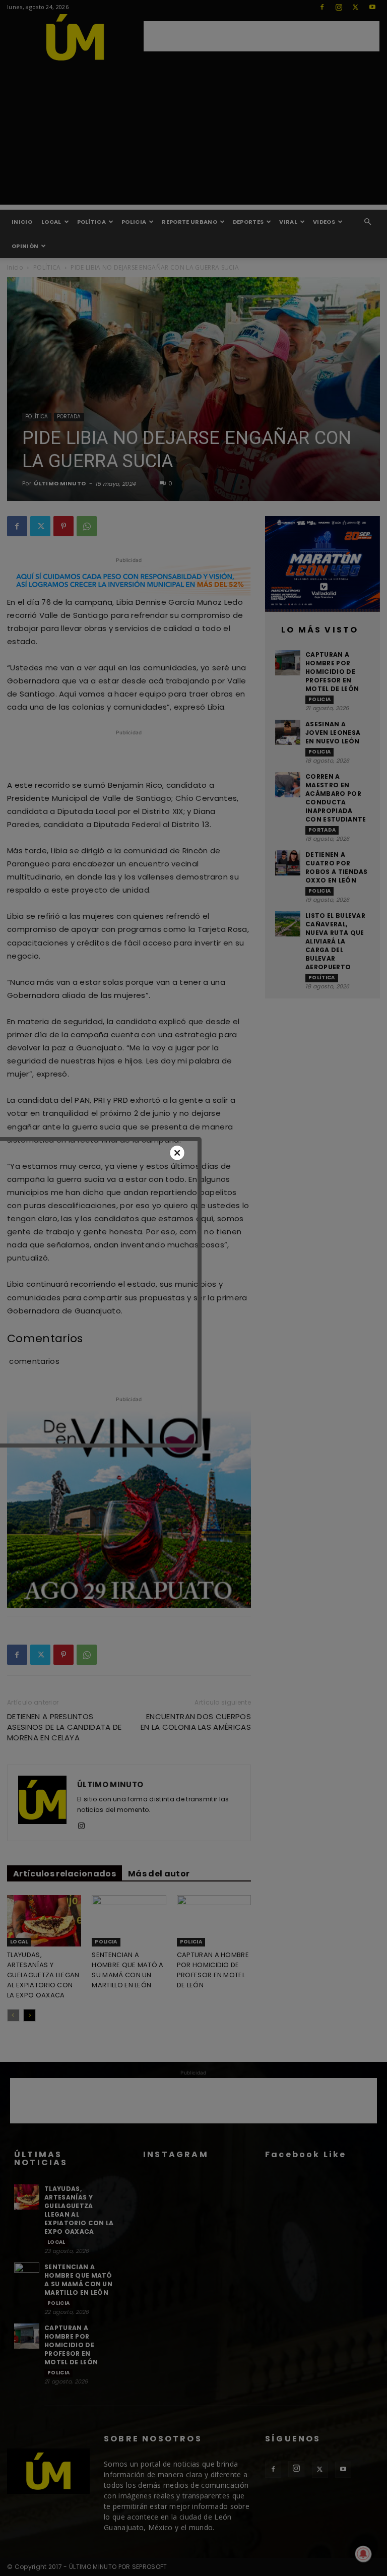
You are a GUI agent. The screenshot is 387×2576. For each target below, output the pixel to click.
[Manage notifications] (363, 2554)
